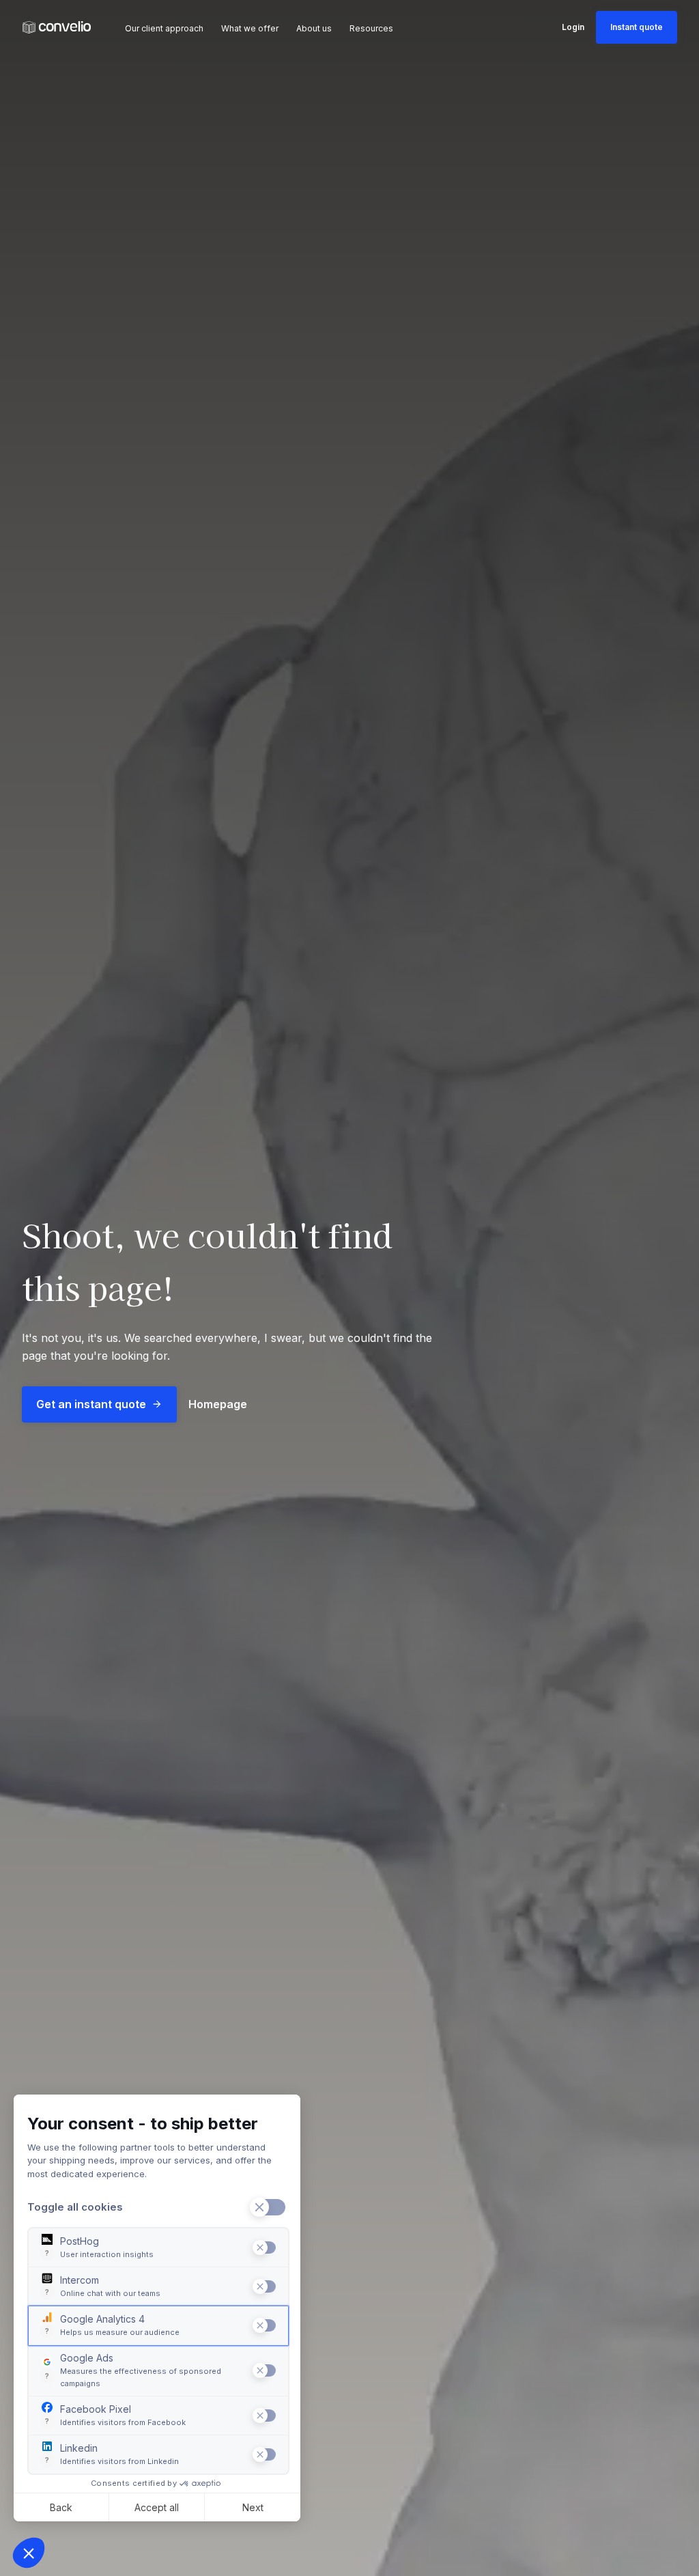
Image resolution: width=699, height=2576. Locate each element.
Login (573, 27)
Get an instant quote (91, 1404)
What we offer (250, 28)
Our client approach (164, 28)
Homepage (218, 1404)
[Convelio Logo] (57, 28)
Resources (371, 28)
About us (314, 28)
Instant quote (637, 27)
